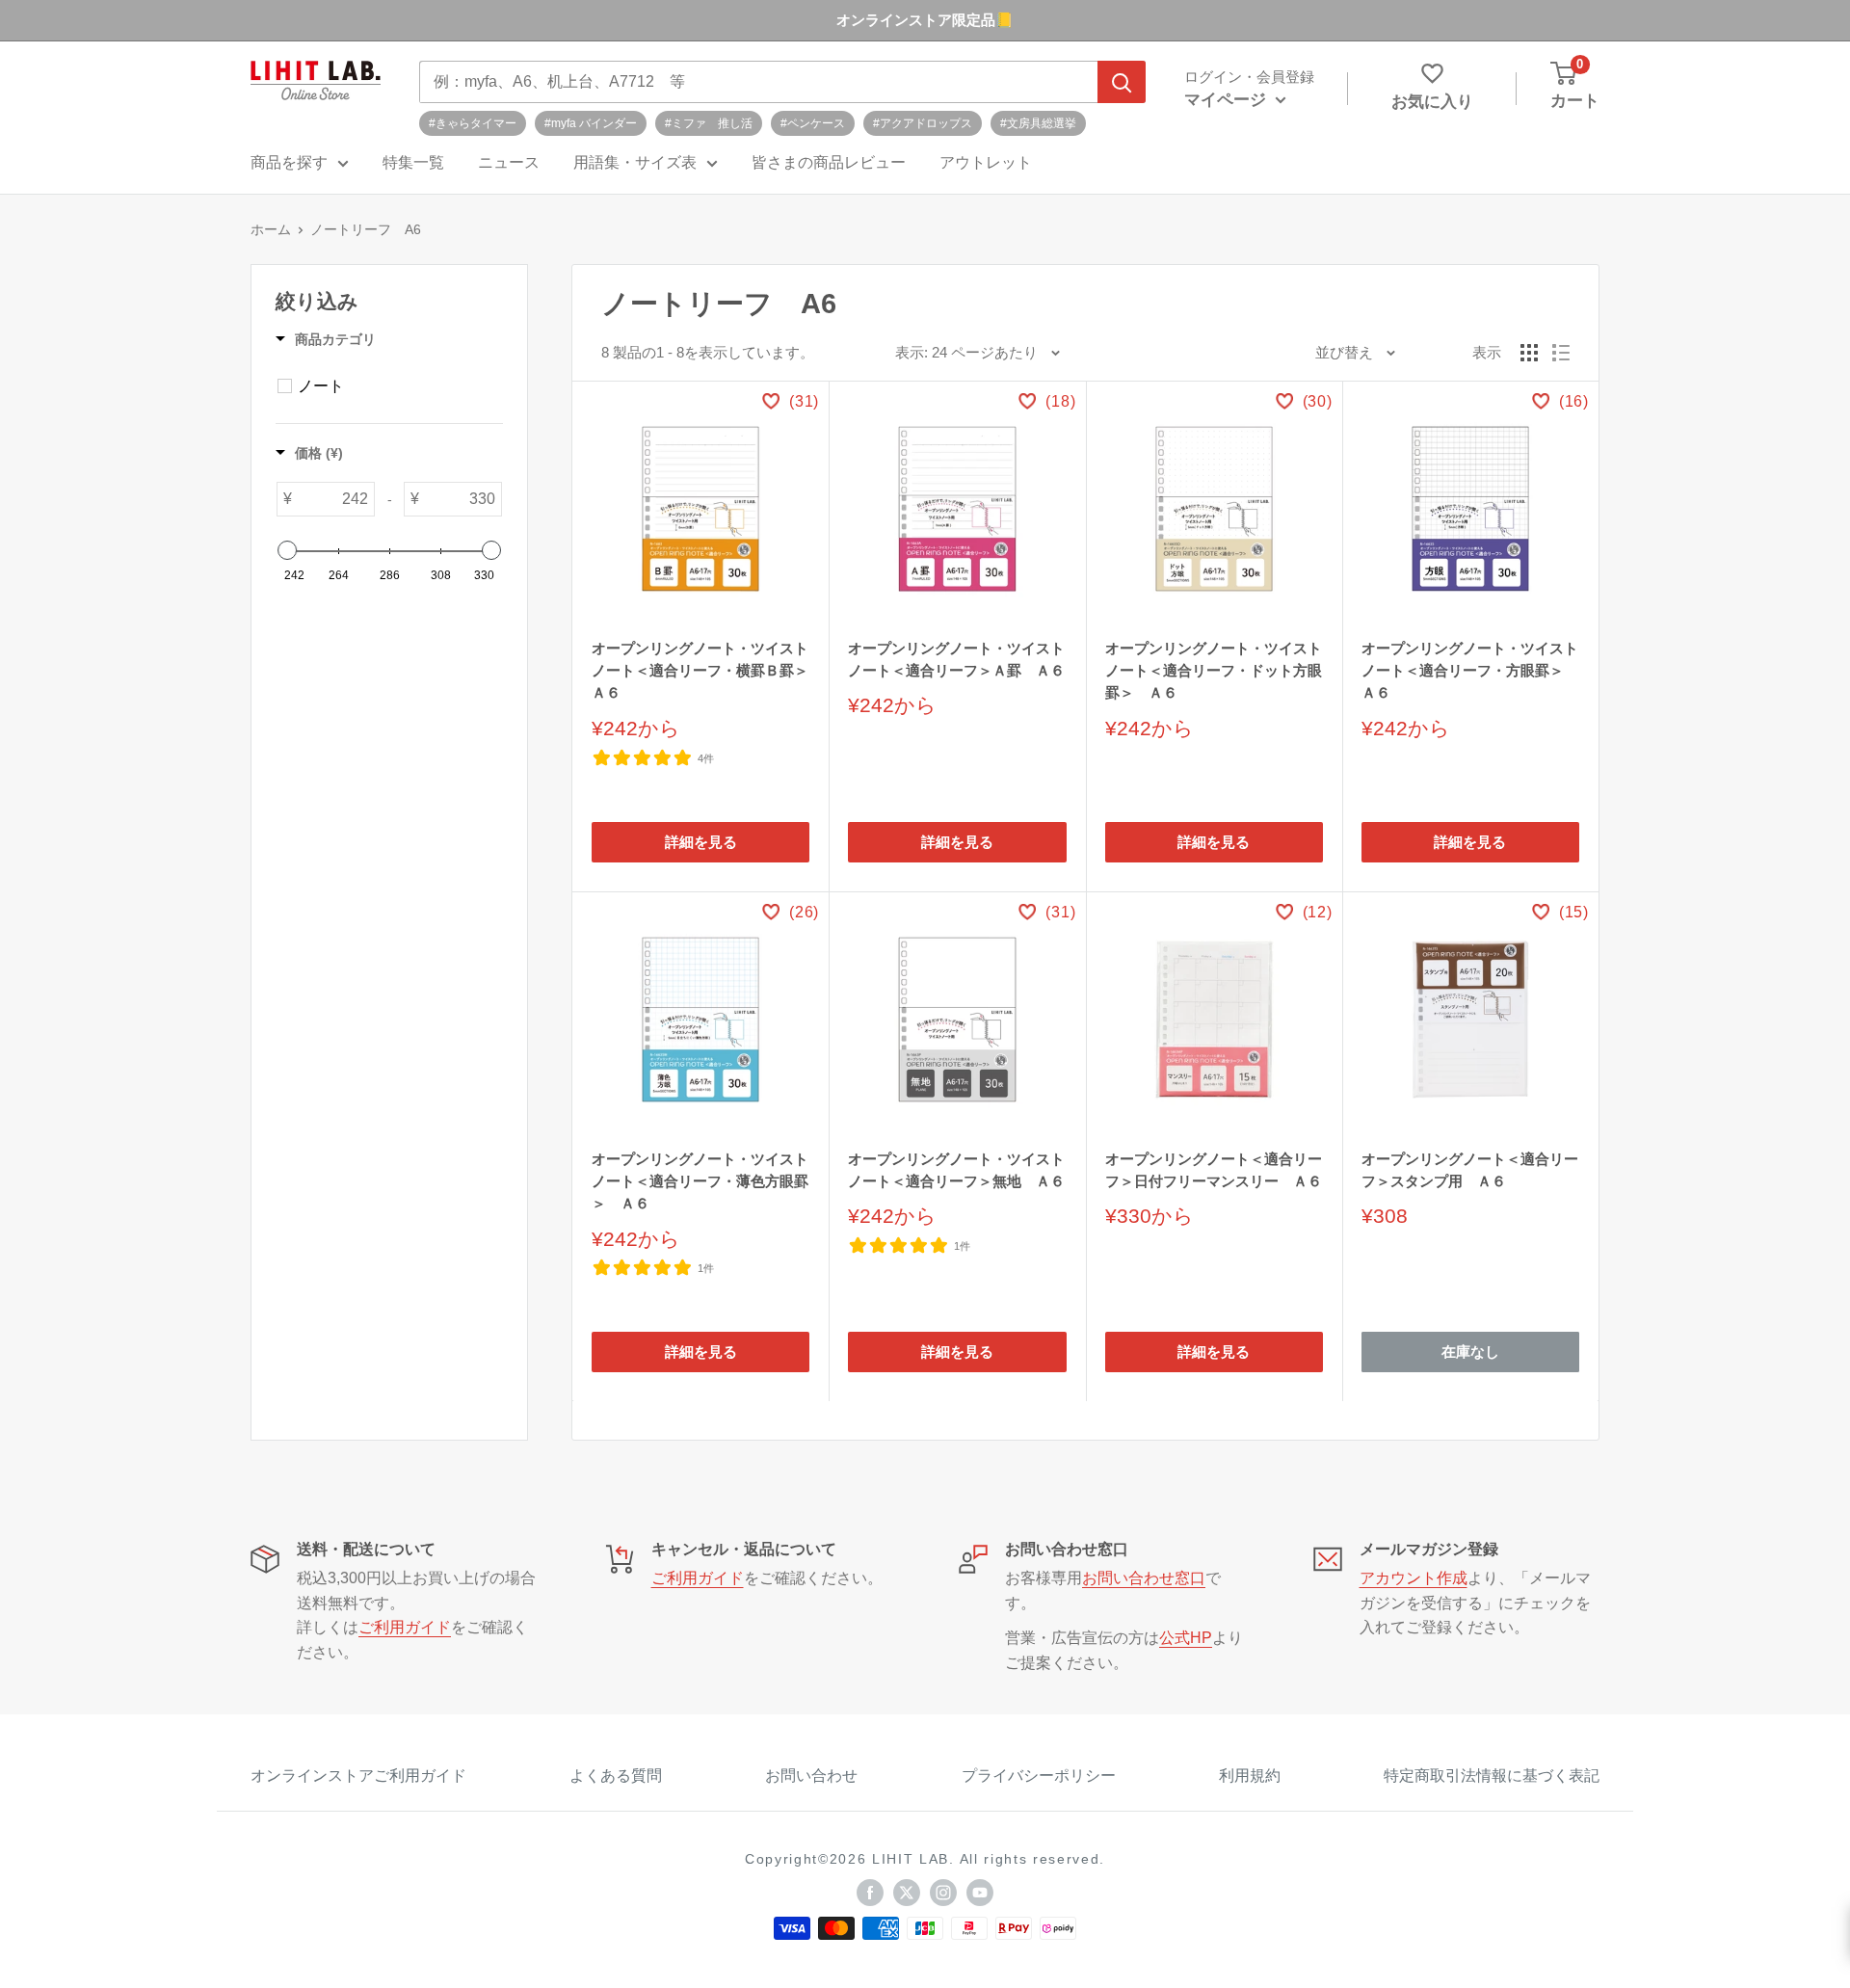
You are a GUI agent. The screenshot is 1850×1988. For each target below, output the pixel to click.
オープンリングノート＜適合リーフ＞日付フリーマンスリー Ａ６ (1214, 1170)
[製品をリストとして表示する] (1561, 353)
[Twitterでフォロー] (907, 1892)
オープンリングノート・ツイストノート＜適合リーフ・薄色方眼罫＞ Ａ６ (700, 1181)
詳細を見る (701, 842)
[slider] (287, 550)
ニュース (509, 162)
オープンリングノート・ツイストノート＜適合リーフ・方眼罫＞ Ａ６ (1470, 671)
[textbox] (333, 499)
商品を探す (289, 162)
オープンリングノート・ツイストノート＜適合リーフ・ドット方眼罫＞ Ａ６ (1214, 671)
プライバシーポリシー (1039, 1776)
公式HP (1186, 1638)
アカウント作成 (1414, 1578)
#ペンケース (813, 123)
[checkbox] (285, 386)
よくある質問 (616, 1776)
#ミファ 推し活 (709, 123)
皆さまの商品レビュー (829, 162)
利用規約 (1250, 1776)
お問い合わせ (811, 1776)
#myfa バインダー (591, 123)
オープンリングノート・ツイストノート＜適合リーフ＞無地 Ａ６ (956, 1170)
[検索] (1122, 82)
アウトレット (986, 162)
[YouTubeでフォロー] (980, 1892)
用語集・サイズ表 (635, 162)
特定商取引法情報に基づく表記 (1492, 1776)
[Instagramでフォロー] (943, 1892)
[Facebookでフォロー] (870, 1892)
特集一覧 (413, 162)
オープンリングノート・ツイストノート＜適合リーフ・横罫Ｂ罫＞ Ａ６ (700, 671)
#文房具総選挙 (1038, 123)
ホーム (271, 229)
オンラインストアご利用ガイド (358, 1776)
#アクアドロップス (923, 123)
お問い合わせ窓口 (1144, 1578)
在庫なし (1470, 1352)
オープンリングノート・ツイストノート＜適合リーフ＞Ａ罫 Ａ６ (956, 659)
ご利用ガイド (405, 1627)
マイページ (1228, 100)
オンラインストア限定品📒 (925, 20)
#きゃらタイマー (473, 123)
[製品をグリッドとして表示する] (1529, 353)
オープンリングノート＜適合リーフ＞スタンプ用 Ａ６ (1470, 1170)
